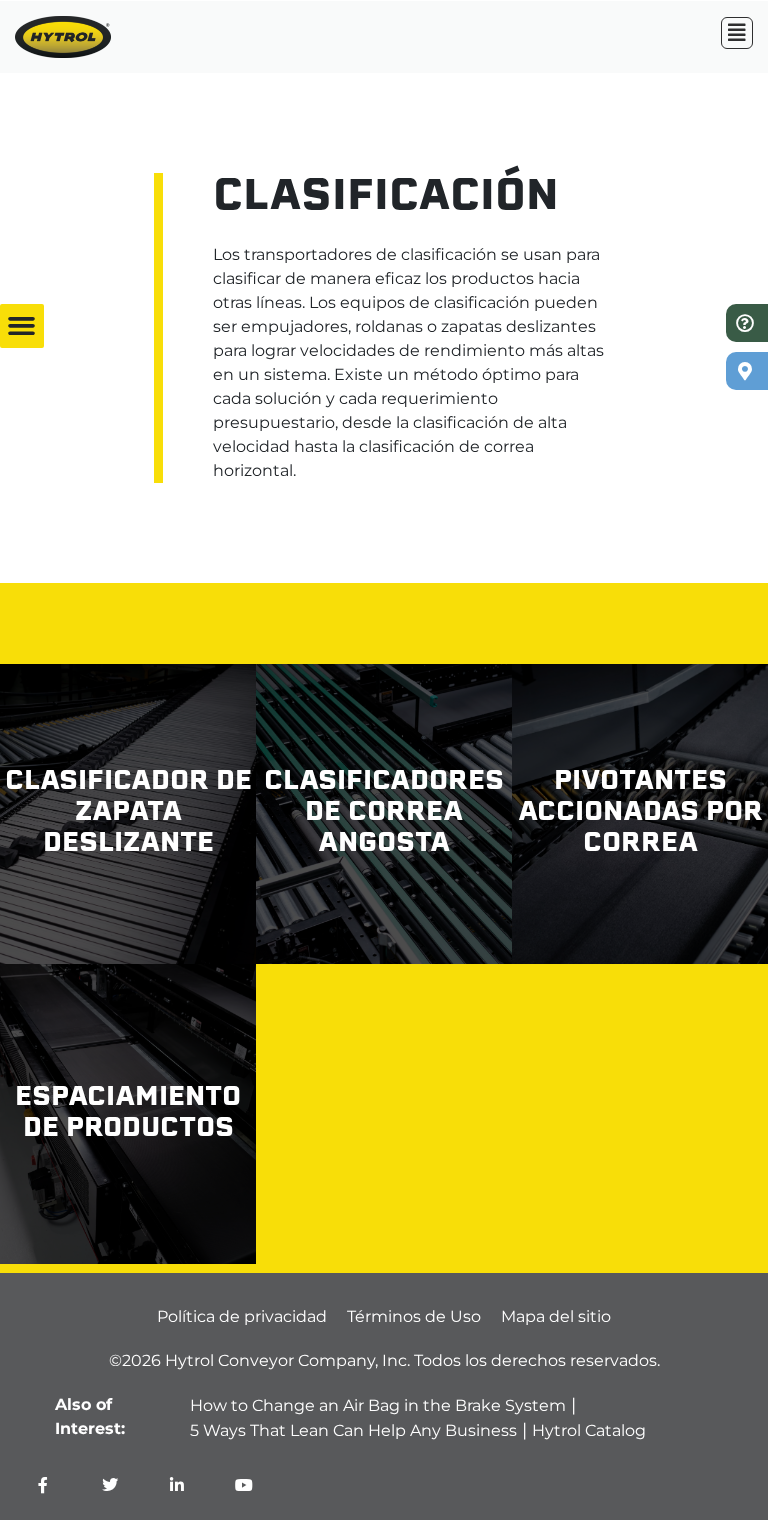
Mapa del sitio (556, 1316)
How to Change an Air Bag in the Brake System (378, 1405)
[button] (22, 326)
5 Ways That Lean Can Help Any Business (353, 1430)
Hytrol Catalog (589, 1430)
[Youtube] (244, 1485)
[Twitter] (110, 1485)
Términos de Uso (414, 1316)
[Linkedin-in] (177, 1485)
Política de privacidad (242, 1316)
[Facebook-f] (43, 1485)
